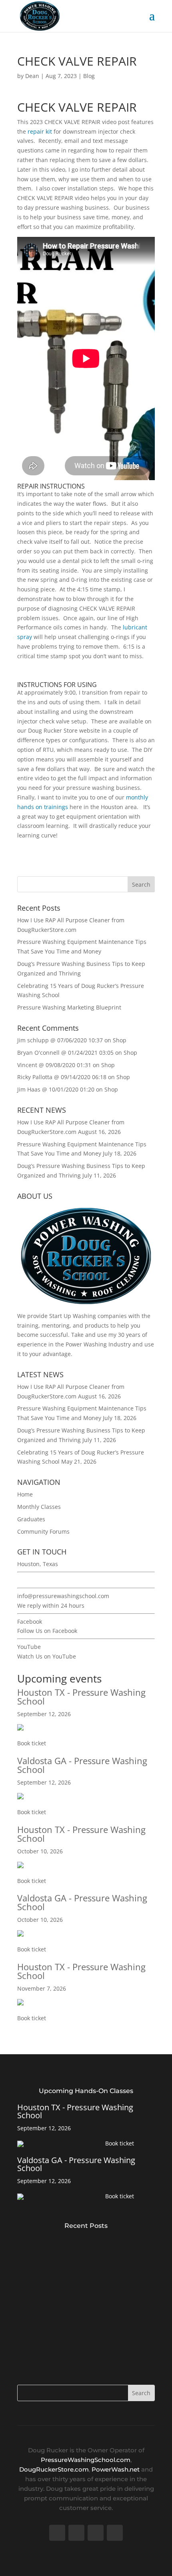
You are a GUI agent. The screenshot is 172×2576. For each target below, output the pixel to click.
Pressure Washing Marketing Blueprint (69, 1007)
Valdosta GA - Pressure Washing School (82, 1765)
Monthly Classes (39, 1507)
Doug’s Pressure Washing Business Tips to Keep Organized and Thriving (79, 2334)
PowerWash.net (116, 2469)
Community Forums (43, 1531)
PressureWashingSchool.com (86, 2460)
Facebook (30, 1622)
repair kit (40, 131)
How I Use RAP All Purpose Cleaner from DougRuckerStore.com (77, 2244)
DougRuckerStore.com (54, 2469)
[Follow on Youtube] (96, 2533)
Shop (120, 1040)
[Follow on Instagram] (115, 2533)
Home (25, 1494)
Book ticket (32, 1743)
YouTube (29, 1647)
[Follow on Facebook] (57, 2533)
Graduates (31, 1519)
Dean (32, 76)
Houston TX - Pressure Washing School (81, 1697)
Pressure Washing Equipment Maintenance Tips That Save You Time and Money (82, 2289)
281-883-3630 (35, 1580)
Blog (89, 76)
